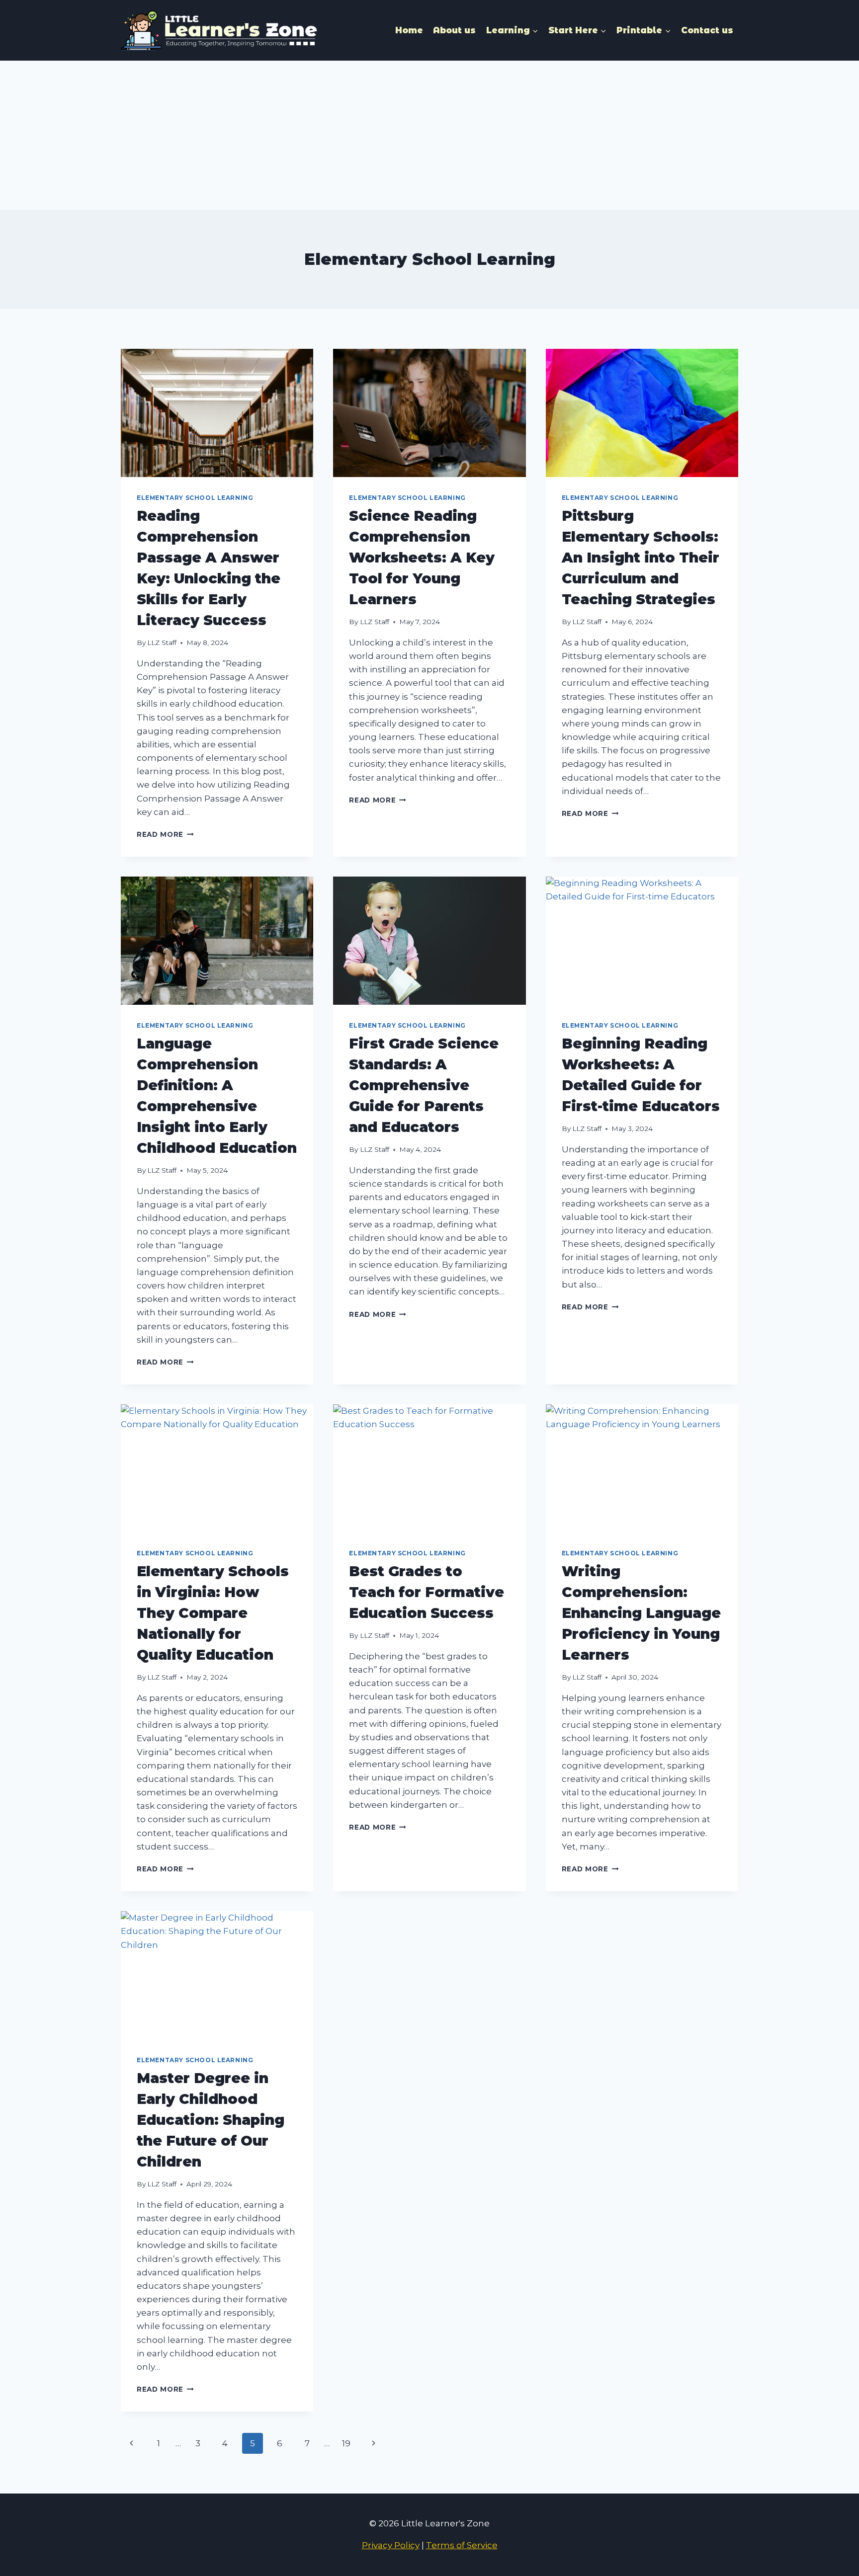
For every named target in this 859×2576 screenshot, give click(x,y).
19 (346, 2443)
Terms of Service (462, 2545)
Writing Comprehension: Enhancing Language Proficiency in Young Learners (641, 1613)
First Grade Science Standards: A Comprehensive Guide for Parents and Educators (424, 1085)
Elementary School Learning (195, 498)
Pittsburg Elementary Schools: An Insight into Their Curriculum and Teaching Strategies (641, 558)
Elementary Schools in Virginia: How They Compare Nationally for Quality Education (213, 1613)
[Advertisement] (429, 135)
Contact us (707, 30)
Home (409, 30)
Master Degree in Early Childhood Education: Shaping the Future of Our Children (211, 2120)
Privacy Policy (391, 2545)
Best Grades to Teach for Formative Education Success (427, 1592)
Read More (165, 834)
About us (454, 30)
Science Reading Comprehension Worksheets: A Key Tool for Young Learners (422, 558)
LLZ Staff (162, 643)
